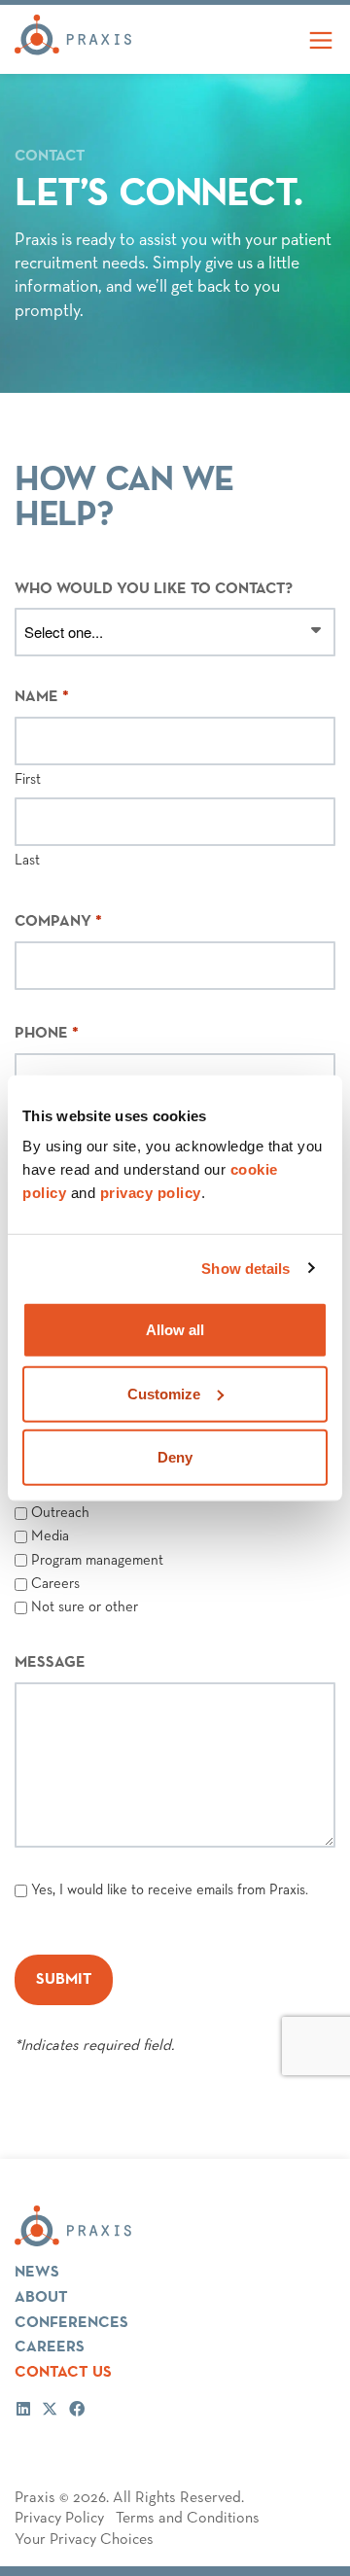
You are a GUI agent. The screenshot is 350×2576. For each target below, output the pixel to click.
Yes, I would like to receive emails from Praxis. (170, 1890)
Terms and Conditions (188, 2519)
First (28, 779)
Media (50, 1536)
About (41, 2297)
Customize (164, 1393)
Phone (47, 1034)
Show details (245, 1268)
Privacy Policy (59, 2519)
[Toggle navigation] (321, 39)
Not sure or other (85, 1607)
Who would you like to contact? (154, 589)
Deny (175, 1457)
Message (50, 1663)
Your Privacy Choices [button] (84, 2540)
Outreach (60, 1513)
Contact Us (63, 2372)
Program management (97, 1560)
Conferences (71, 2323)
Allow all (175, 1330)
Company (58, 922)
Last (27, 860)
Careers (55, 1584)
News (37, 2272)
